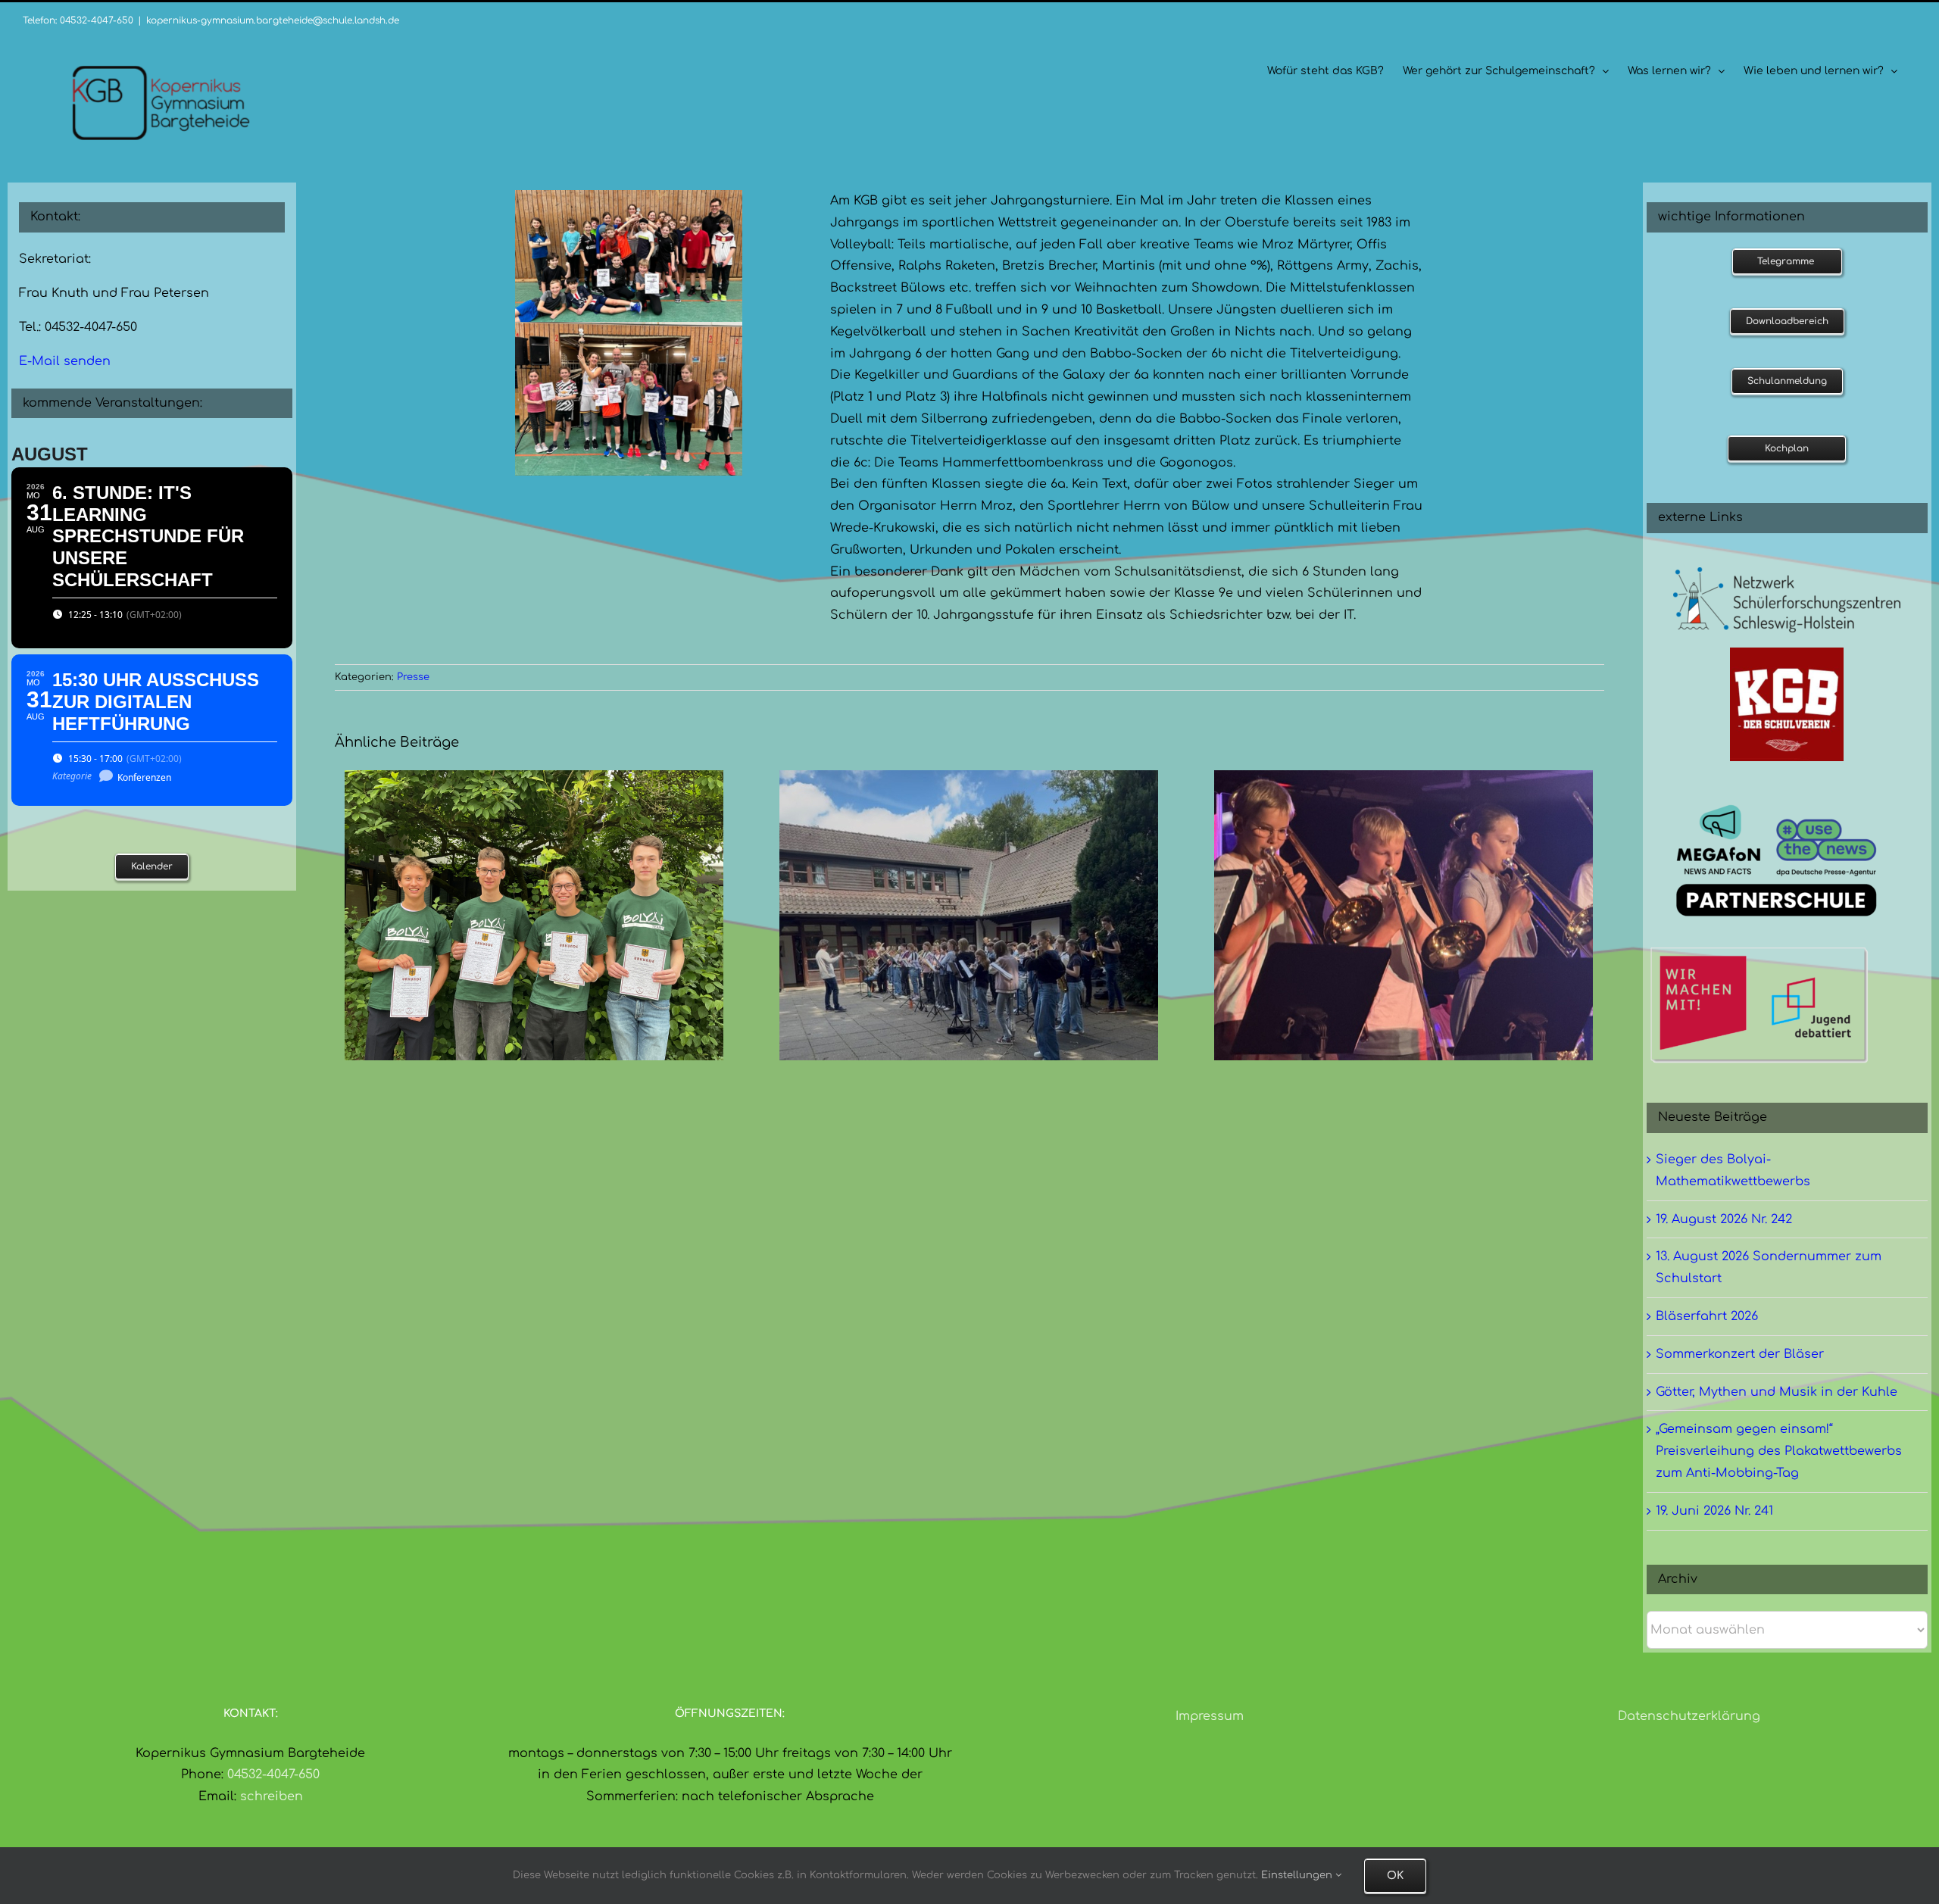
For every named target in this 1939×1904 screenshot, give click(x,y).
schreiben (272, 1796)
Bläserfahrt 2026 (1707, 1316)
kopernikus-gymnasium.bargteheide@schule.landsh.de (273, 20)
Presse (413, 677)
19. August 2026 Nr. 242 (1724, 1219)
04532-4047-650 (273, 1774)
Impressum (1210, 1716)
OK (1395, 1876)
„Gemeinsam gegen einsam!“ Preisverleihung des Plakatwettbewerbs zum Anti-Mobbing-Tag (1779, 1451)
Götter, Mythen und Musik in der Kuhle (1777, 1392)
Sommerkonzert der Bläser (1740, 1354)
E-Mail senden (65, 361)
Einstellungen (1298, 1875)
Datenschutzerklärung (1689, 1716)
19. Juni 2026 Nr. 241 (1714, 1511)
